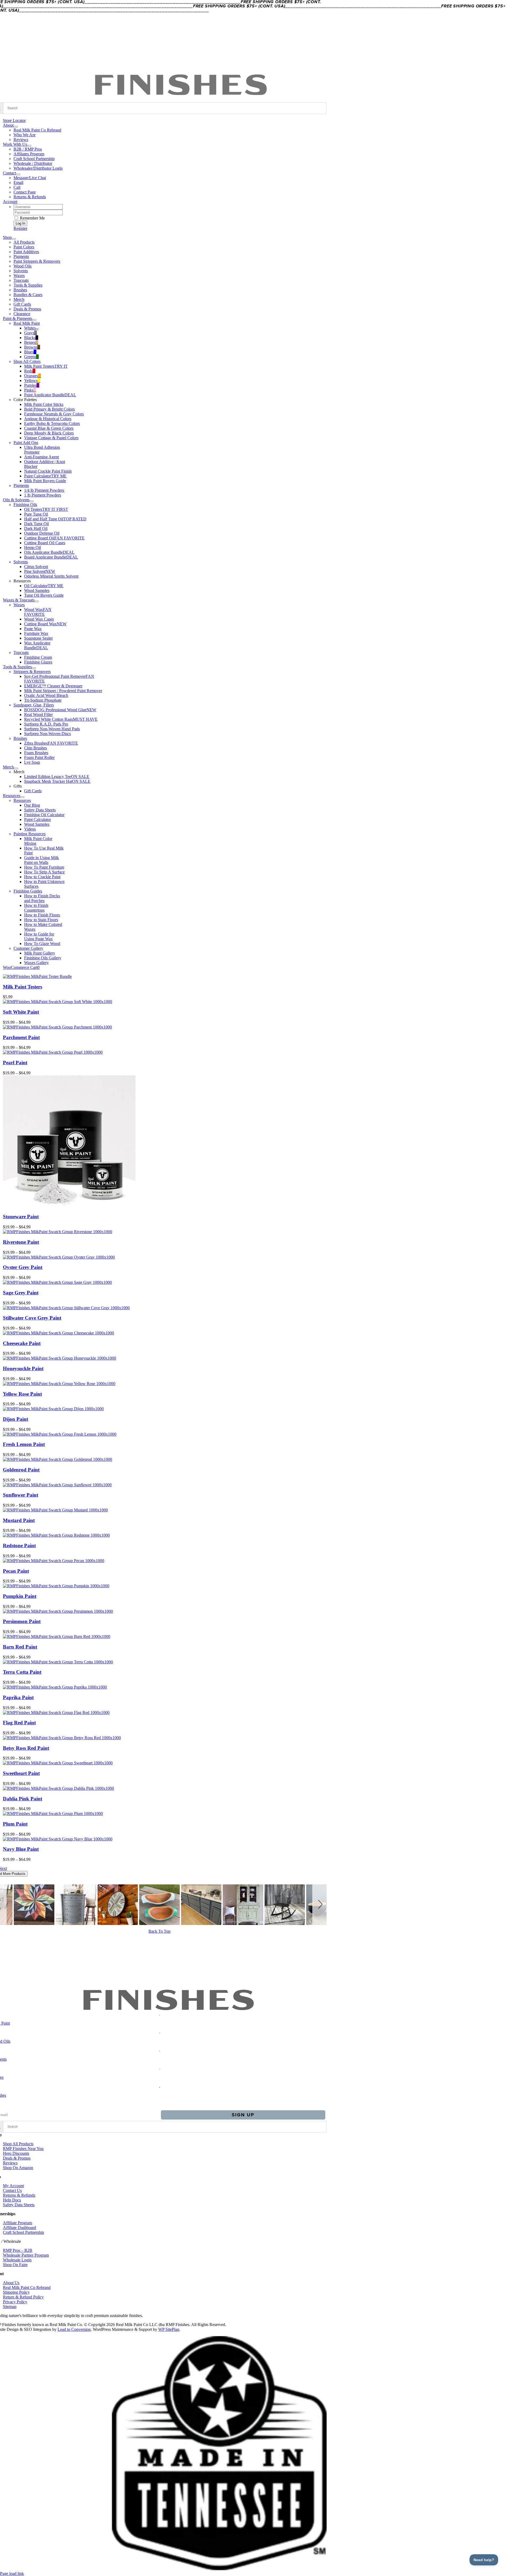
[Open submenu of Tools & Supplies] (34, 668)
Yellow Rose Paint (22, 1394)
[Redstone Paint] (56, 1535)
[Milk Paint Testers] (37, 976)
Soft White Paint (21, 1012)
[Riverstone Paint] (58, 1232)
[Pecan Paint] (54, 1561)
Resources (22, 800)
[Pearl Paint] (53, 1052)
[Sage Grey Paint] (57, 1282)
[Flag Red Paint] (56, 1713)
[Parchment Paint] (57, 1027)
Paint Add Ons (26, 443)
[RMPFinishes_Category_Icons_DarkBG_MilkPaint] (160, 2014)
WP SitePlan (169, 2329)
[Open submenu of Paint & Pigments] (34, 320)
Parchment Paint (21, 1037)
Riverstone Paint (21, 1242)
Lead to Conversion (74, 2329)
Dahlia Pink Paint (23, 1799)
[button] (319, 1905)
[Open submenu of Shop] (14, 239)
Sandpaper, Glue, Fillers (34, 705)
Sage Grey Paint (21, 1293)
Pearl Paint (15, 1063)
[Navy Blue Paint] (58, 1839)
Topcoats (21, 652)
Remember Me (32, 218)
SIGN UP (243, 2115)
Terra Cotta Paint (22, 1672)
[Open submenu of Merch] (16, 768)
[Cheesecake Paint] (58, 1333)
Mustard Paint (19, 1520)
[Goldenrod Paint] (58, 1459)
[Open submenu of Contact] (18, 174)
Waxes (19, 605)
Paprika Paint (18, 1697)
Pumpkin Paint (20, 1596)
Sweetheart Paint (21, 1773)
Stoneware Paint (21, 1217)
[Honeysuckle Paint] (60, 1358)
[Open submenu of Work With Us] (29, 146)
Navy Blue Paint (21, 1849)
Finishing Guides (28, 891)
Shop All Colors (27, 361)
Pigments (21, 485)
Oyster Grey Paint (23, 1267)
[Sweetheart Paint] (58, 1763)
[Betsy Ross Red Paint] (62, 1738)
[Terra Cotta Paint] (58, 1662)
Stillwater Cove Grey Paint (32, 1318)
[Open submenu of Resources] (22, 797)
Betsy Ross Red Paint (26, 1748)
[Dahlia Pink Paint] (58, 1788)
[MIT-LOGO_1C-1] (219, 2569)
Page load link (12, 2573)
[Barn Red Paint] (57, 1636)
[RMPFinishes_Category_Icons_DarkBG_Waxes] (160, 2068)
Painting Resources (30, 834)
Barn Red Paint (20, 1647)
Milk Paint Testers (23, 987)
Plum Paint (15, 1824)
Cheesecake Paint (22, 1343)
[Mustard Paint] (55, 1510)
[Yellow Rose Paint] (59, 1384)
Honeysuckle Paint (23, 1368)
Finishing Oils (25, 505)
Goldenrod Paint (21, 1470)
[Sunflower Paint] (57, 1485)
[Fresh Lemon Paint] (60, 1434)
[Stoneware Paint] (69, 1206)
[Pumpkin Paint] (56, 1586)
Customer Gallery (28, 948)
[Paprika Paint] (55, 1687)
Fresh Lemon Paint (24, 1444)
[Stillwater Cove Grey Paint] (66, 1308)
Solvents (21, 562)
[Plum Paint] (53, 1814)
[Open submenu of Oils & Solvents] (32, 501)
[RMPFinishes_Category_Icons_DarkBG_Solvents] (160, 2050)
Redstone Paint (19, 1546)
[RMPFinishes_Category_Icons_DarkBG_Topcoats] (160, 2086)
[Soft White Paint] (58, 1002)
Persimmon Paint (22, 1621)
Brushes (20, 738)
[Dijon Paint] (53, 1409)
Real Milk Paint (27, 323)
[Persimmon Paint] (58, 1611)
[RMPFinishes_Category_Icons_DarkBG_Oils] (160, 2032)
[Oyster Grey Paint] (59, 1257)
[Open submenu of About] (16, 127)
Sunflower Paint (21, 1495)
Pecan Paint (16, 1571)
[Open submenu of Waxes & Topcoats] (37, 601)
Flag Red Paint (19, 1723)
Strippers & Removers (32, 672)
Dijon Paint (16, 1419)
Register (20, 228)
